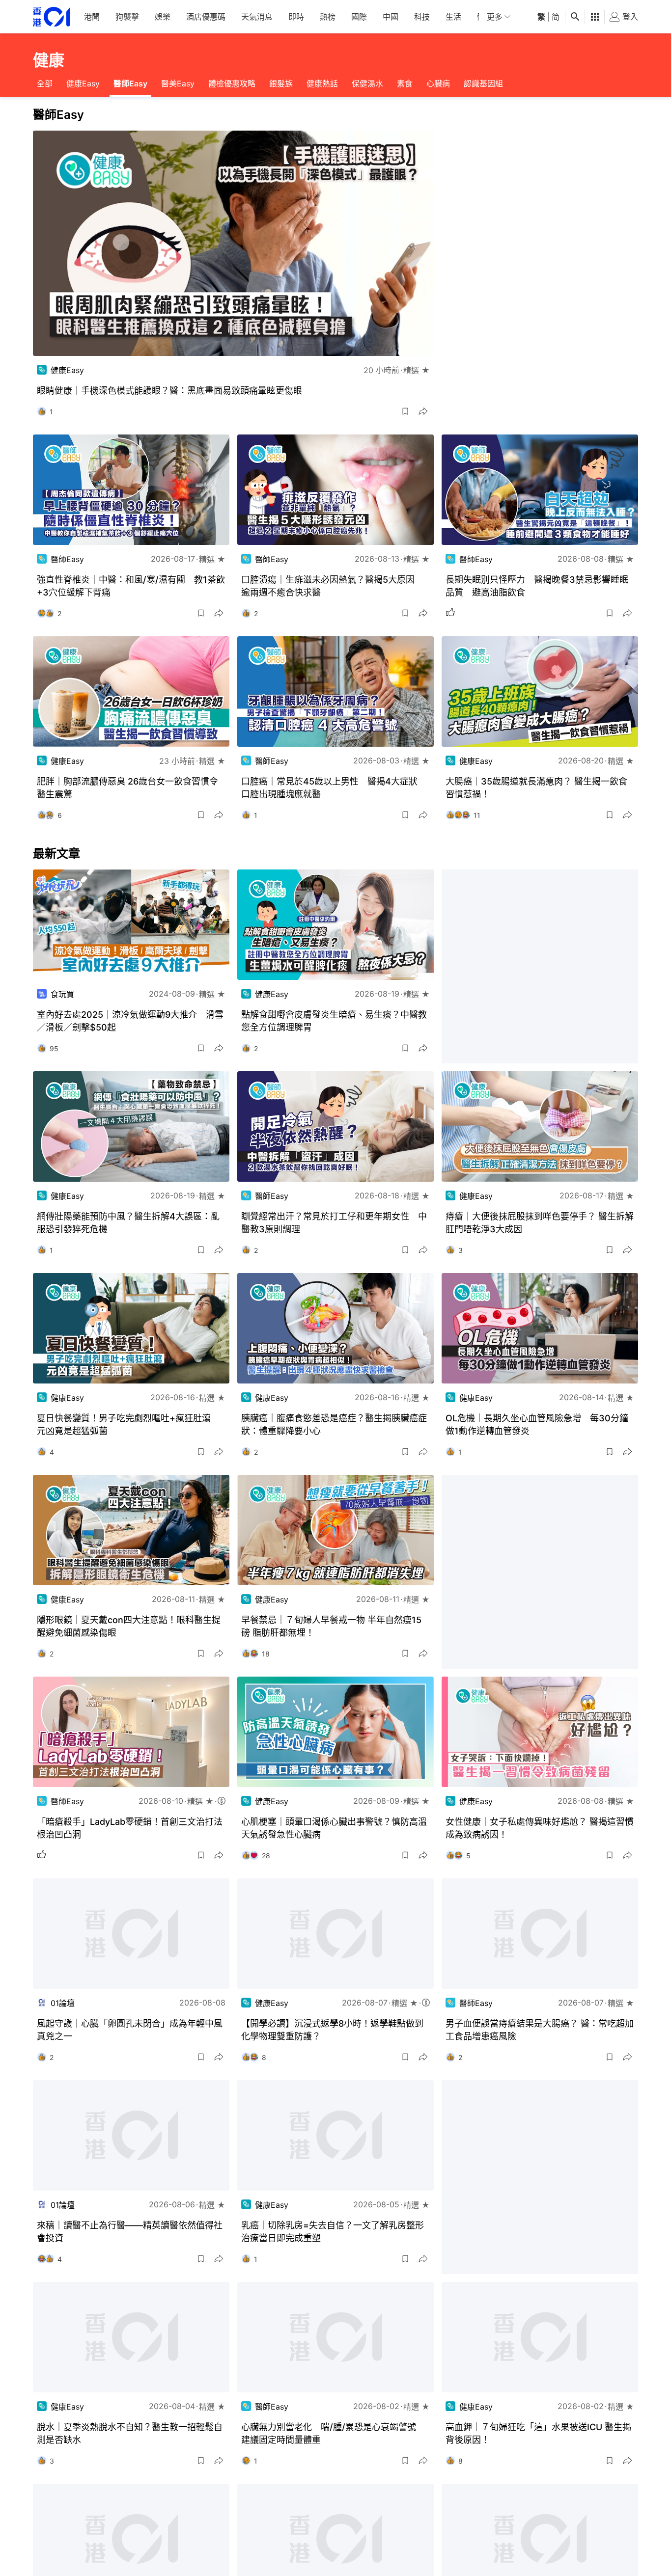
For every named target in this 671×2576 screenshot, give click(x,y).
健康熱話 (322, 83)
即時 (296, 17)
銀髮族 (281, 83)
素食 (405, 83)
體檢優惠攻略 (232, 83)
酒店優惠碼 (206, 17)
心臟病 (438, 83)
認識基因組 (483, 83)
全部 (45, 83)
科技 (422, 17)
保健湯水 (367, 83)
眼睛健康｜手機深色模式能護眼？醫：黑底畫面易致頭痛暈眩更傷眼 (169, 391)
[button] (405, 411)
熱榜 (328, 17)
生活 (453, 17)
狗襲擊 (127, 17)
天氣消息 (257, 17)
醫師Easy (130, 83)
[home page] (52, 17)
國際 (359, 17)
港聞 (92, 17)
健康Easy (83, 83)
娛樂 (163, 17)
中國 (391, 17)
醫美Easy (178, 83)
